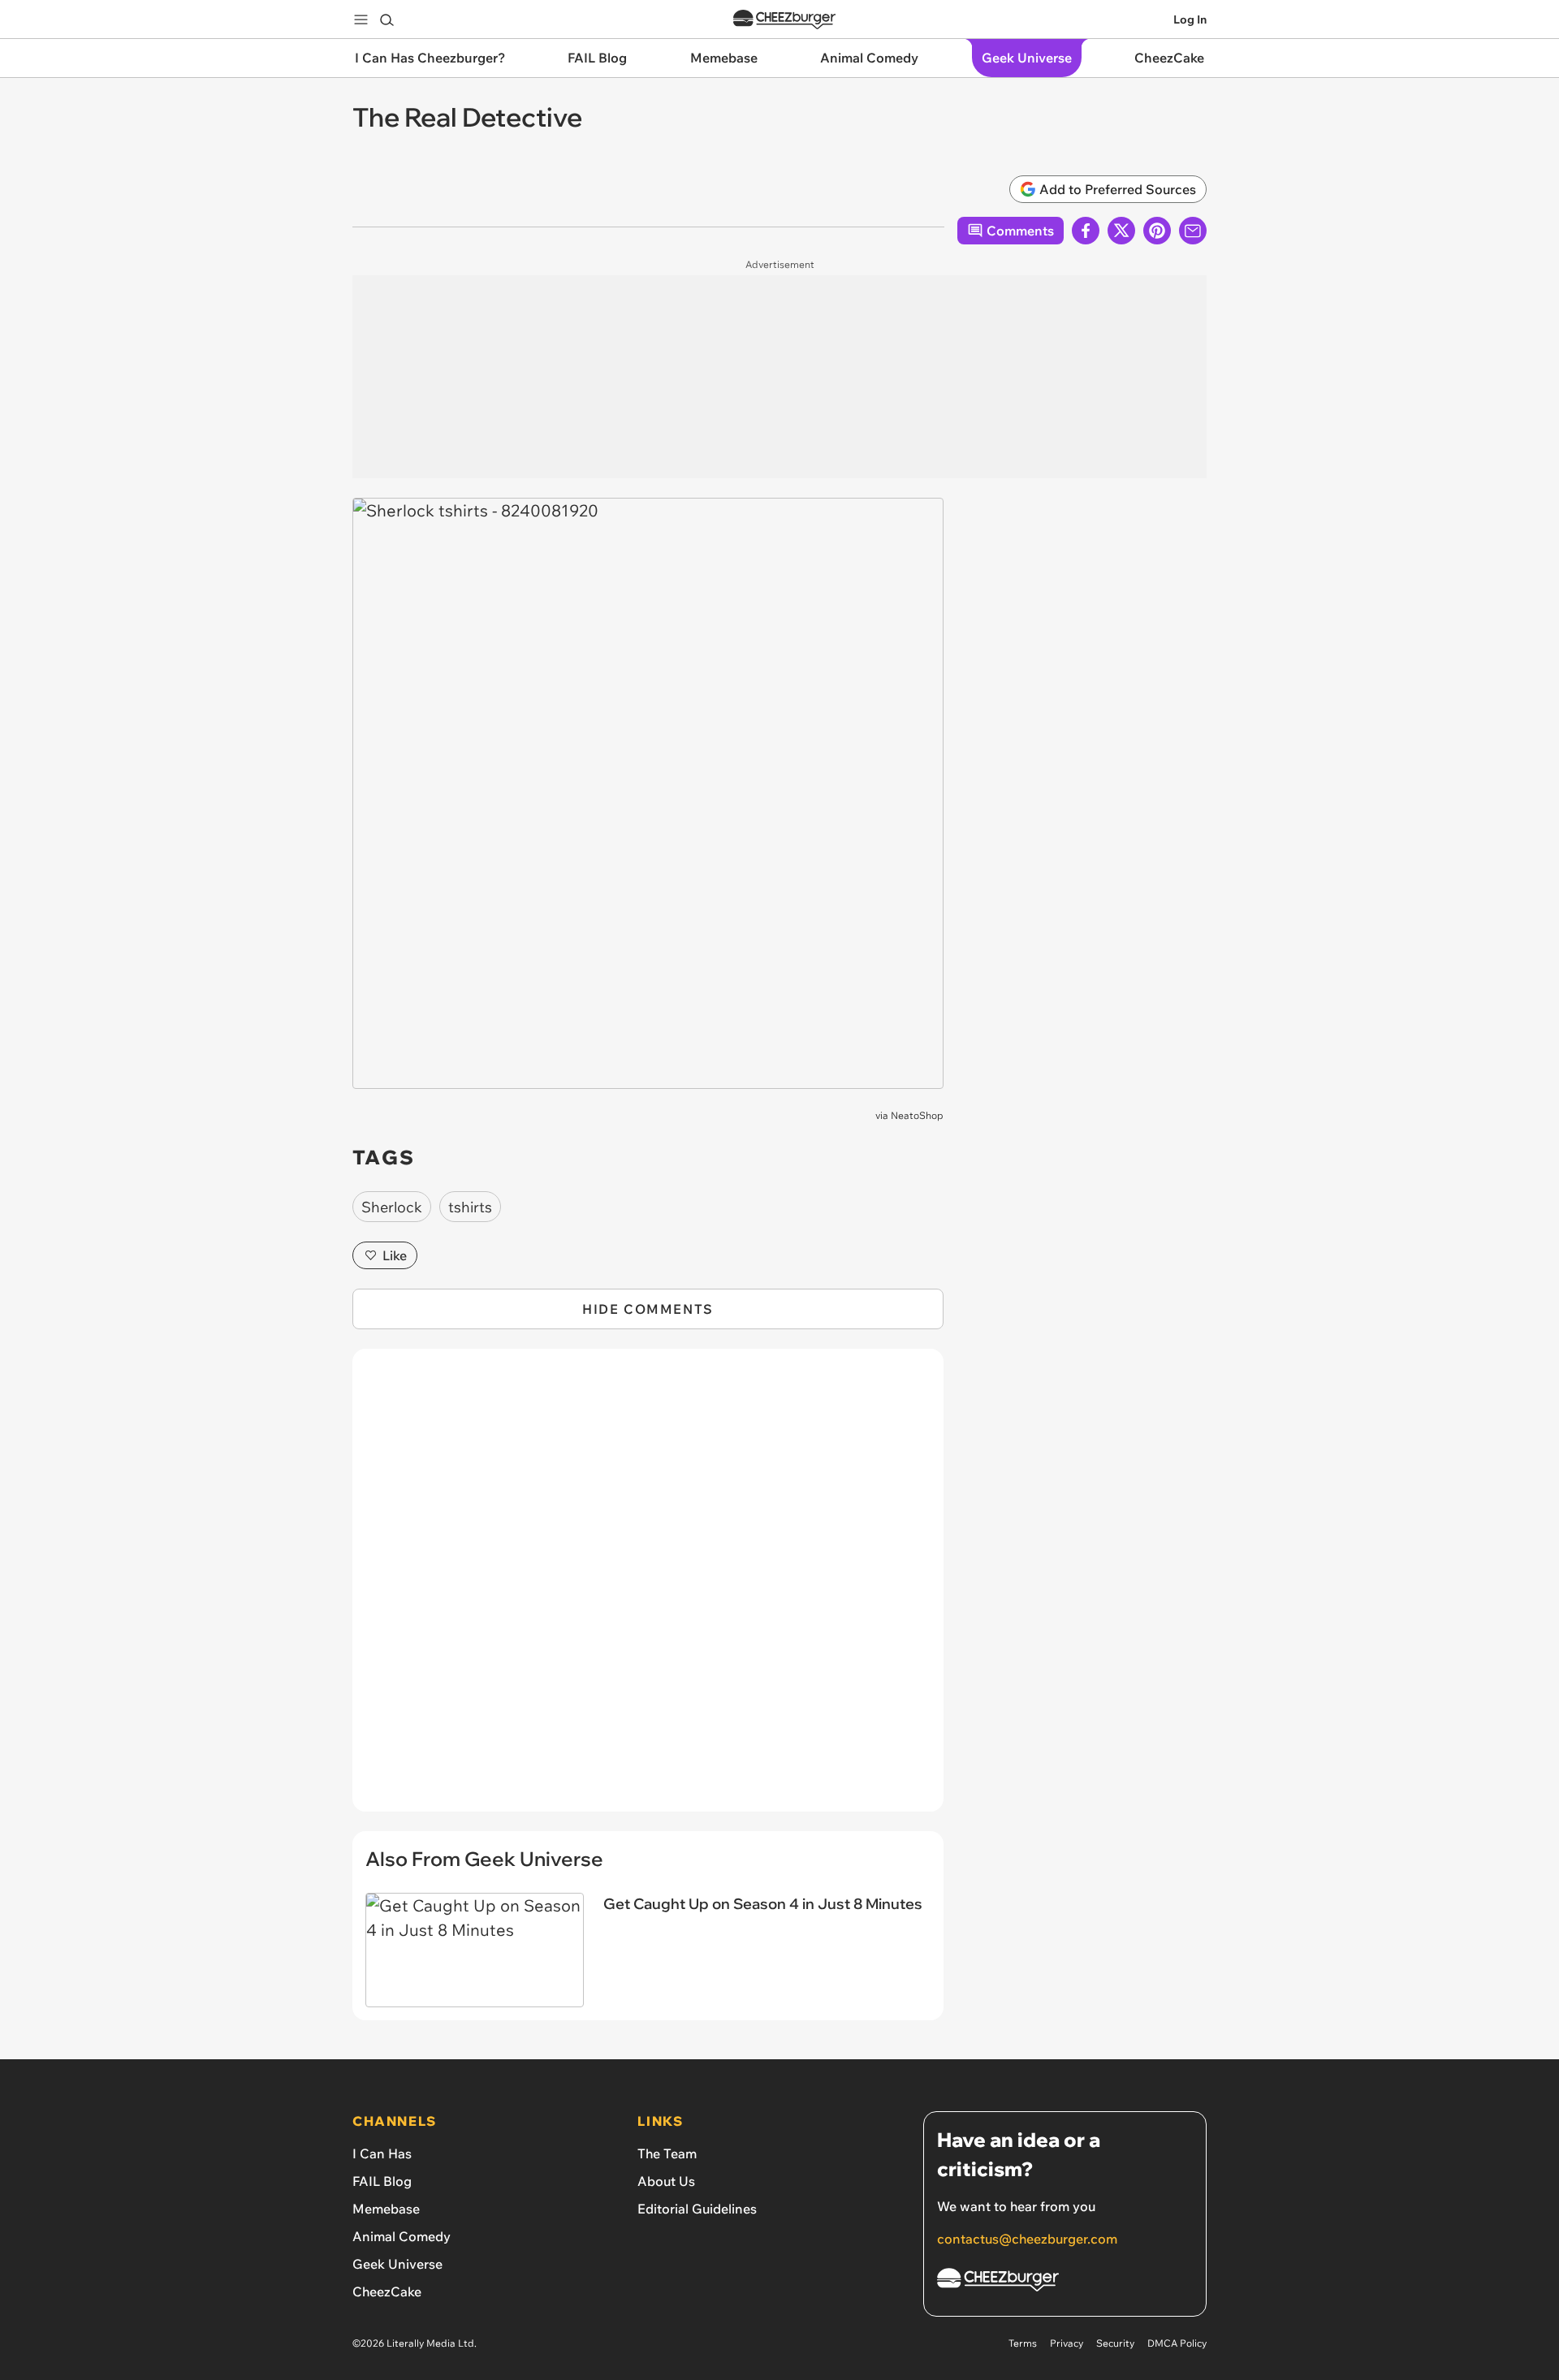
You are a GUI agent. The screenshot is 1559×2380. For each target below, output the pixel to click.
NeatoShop (917, 1115)
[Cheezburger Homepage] (784, 20)
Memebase (386, 2209)
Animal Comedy (402, 2236)
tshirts (470, 1207)
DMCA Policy (1177, 2343)
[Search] (387, 19)
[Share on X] (1121, 231)
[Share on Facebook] (1086, 231)
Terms (1023, 2343)
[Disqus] (648, 1589)
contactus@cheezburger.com (1027, 2239)
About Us (666, 2181)
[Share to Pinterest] (1157, 231)
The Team (667, 2153)
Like (395, 1255)
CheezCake (387, 2291)
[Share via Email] (1193, 231)
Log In (1190, 19)
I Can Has (382, 2153)
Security (1115, 2343)
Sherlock (392, 1207)
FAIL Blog (382, 2181)
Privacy (1067, 2343)
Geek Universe (397, 2264)
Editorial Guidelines (697, 2209)
